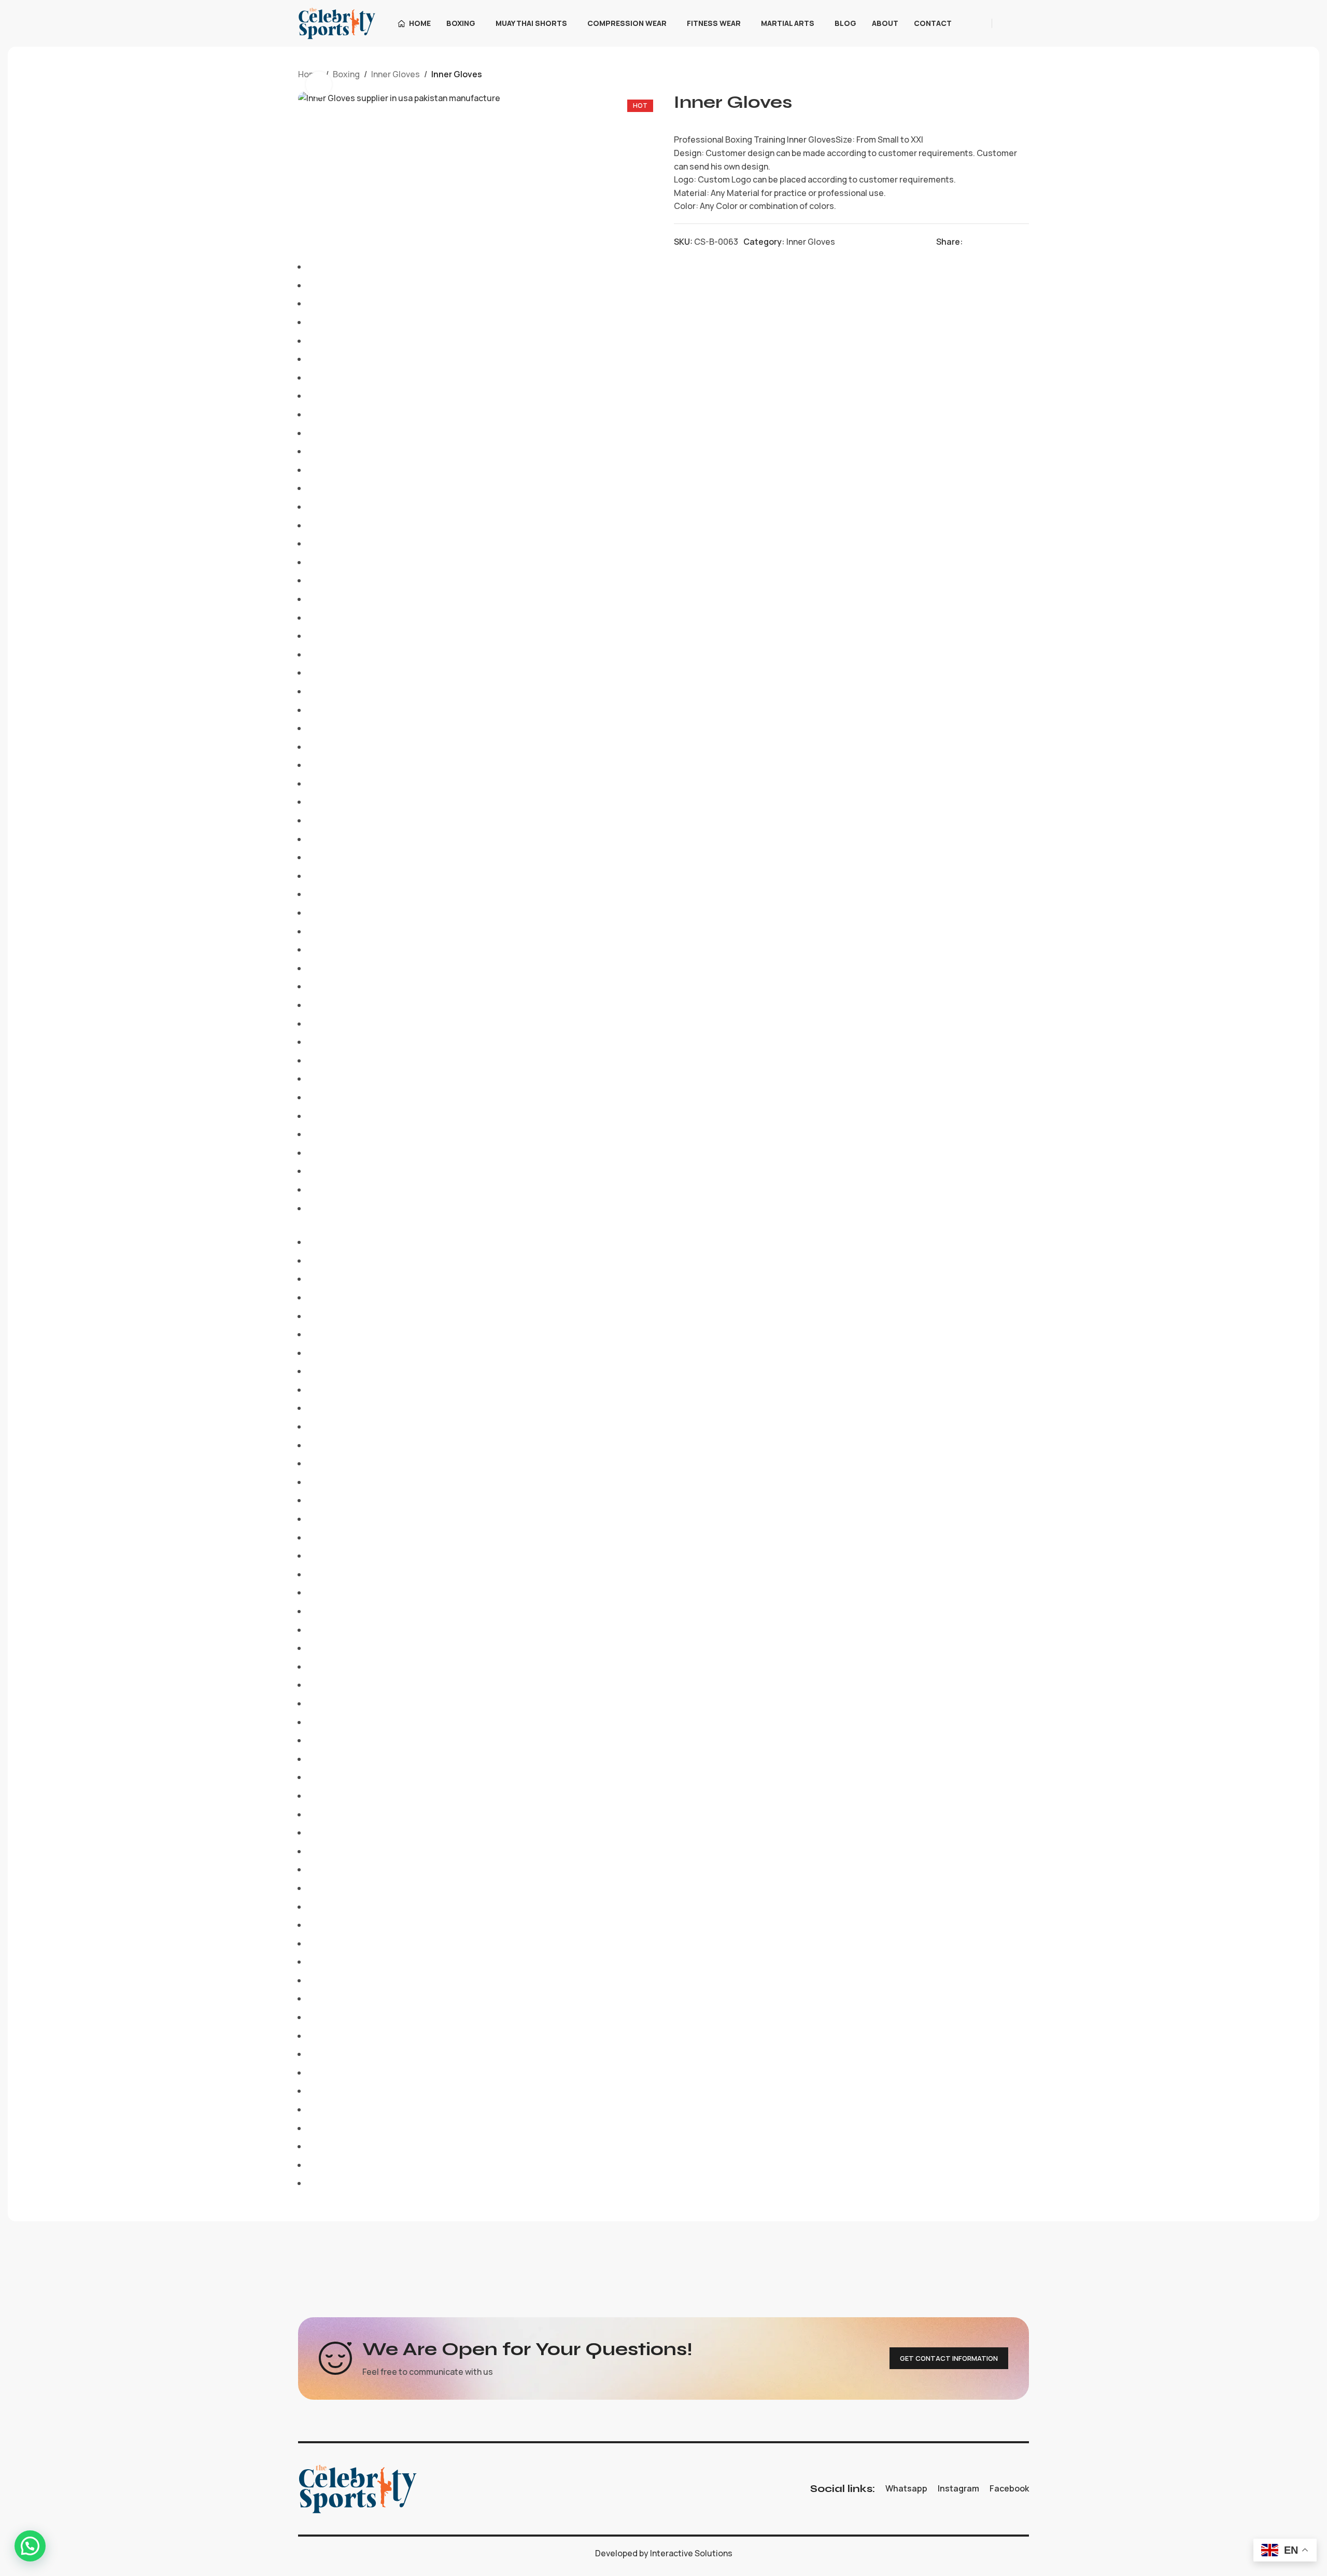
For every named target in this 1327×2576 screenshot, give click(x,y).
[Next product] (1023, 75)
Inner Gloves (396, 74)
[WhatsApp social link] (1022, 23)
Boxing (346, 74)
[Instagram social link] (1009, 23)
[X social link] (983, 242)
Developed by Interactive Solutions (664, 2553)
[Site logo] (337, 22)
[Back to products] (1010, 75)
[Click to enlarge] (319, 85)
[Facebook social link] (970, 242)
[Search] (977, 23)
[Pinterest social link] (996, 242)
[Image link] (358, 2488)
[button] (30, 2546)
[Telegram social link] (1022, 242)
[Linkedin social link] (1009, 242)
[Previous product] (998, 75)
